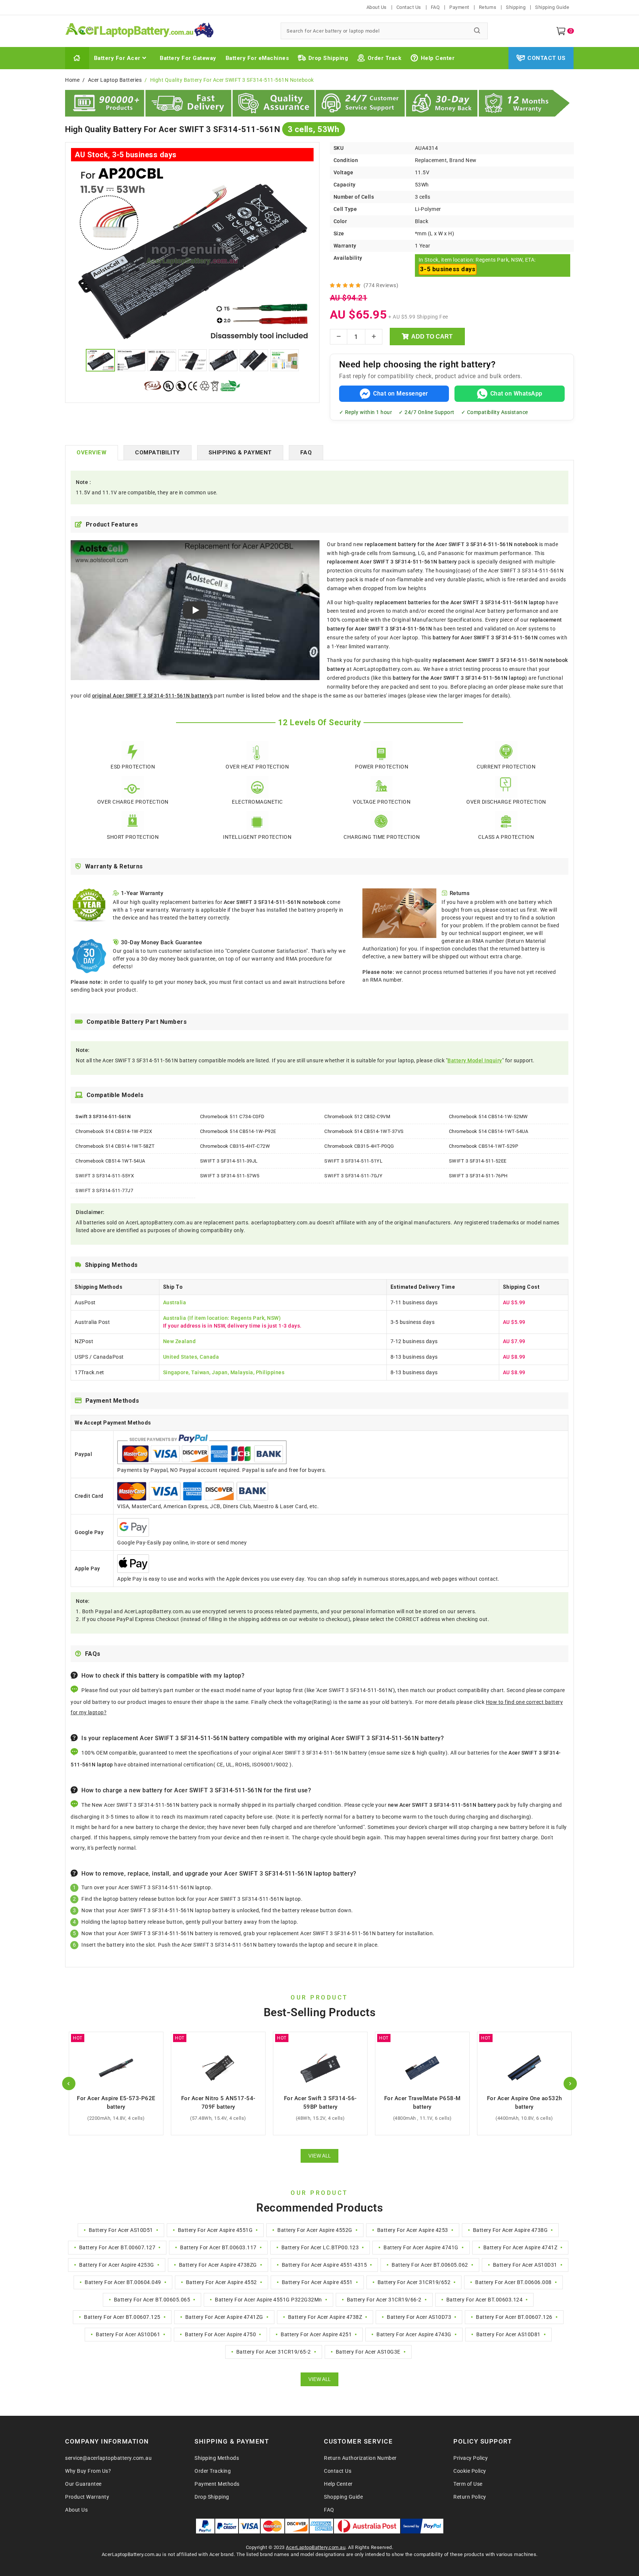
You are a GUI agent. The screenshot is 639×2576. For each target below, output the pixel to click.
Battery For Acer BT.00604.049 (123, 2282)
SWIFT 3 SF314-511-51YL (353, 1161)
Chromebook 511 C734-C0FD (232, 1117)
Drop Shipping (328, 58)
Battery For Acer (117, 58)
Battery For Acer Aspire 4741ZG (224, 2317)
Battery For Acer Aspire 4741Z (520, 2247)
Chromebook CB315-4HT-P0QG (359, 1146)
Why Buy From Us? (88, 2471)
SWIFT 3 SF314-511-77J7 (104, 1191)
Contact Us (409, 7)
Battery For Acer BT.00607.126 (514, 2317)
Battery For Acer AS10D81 (508, 2334)
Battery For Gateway (188, 58)
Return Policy (470, 2497)
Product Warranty (87, 2497)
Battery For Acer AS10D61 (128, 2334)
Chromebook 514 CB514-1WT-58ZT (115, 1146)
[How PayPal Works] (422, 2526)
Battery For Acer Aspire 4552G (315, 2230)
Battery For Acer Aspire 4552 (222, 2282)
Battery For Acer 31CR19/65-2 (274, 2352)
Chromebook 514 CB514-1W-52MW (488, 1117)
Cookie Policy (470, 2471)
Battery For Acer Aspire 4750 (220, 2334)
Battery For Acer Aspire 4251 (316, 2334)
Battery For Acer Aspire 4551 (317, 2282)
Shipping (516, 7)
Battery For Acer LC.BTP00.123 (320, 2247)
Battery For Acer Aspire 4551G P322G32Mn (268, 2300)
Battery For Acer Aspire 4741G (421, 2247)
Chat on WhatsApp (516, 394)
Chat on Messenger (401, 394)
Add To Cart (432, 337)
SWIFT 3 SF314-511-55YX (105, 1176)
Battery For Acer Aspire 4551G (215, 2230)
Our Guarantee (83, 2484)
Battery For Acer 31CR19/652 (414, 2282)
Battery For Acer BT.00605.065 (152, 2300)
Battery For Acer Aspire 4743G (414, 2334)
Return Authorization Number (360, 2458)
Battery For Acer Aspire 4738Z (325, 2317)
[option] (192, 254)
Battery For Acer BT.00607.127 (117, 2247)
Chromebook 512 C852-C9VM (357, 1117)
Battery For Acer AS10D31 (525, 2265)
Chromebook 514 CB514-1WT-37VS (364, 1131)
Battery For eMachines (257, 58)
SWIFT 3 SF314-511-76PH (478, 1176)
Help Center (438, 58)
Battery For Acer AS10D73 (419, 2317)
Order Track (385, 58)
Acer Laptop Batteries (115, 80)
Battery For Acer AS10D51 (121, 2230)
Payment (459, 7)
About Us (377, 7)
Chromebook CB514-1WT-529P (484, 1146)
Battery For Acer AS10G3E (368, 2352)
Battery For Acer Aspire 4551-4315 (324, 2265)
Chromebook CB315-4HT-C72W (235, 1146)
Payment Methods (217, 2484)
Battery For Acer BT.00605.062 (430, 2265)
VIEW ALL (319, 2156)
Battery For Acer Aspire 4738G (510, 2230)
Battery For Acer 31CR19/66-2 (384, 2300)
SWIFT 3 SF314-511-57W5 (230, 1176)
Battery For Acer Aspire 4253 (413, 2230)
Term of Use (468, 2484)
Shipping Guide (552, 7)
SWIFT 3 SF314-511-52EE (478, 1161)
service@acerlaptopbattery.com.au (108, 2458)
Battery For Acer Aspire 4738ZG (218, 2265)
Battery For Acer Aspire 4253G (117, 2265)
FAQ (435, 7)
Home (72, 80)
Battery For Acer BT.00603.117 (218, 2247)
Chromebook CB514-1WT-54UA (110, 1161)
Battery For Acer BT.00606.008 (513, 2282)
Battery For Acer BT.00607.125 (122, 2317)
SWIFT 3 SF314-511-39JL (229, 1161)
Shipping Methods (217, 2458)
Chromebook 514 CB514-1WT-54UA (489, 1131)
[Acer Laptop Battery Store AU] (168, 31)
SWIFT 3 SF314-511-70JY (353, 1176)
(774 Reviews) (381, 285)
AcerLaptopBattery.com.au (316, 2547)
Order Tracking (213, 2471)
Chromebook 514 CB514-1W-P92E (238, 1131)
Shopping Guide (343, 2497)
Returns (488, 7)
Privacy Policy (471, 2458)
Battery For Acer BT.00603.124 (485, 2300)
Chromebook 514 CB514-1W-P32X (114, 1131)
